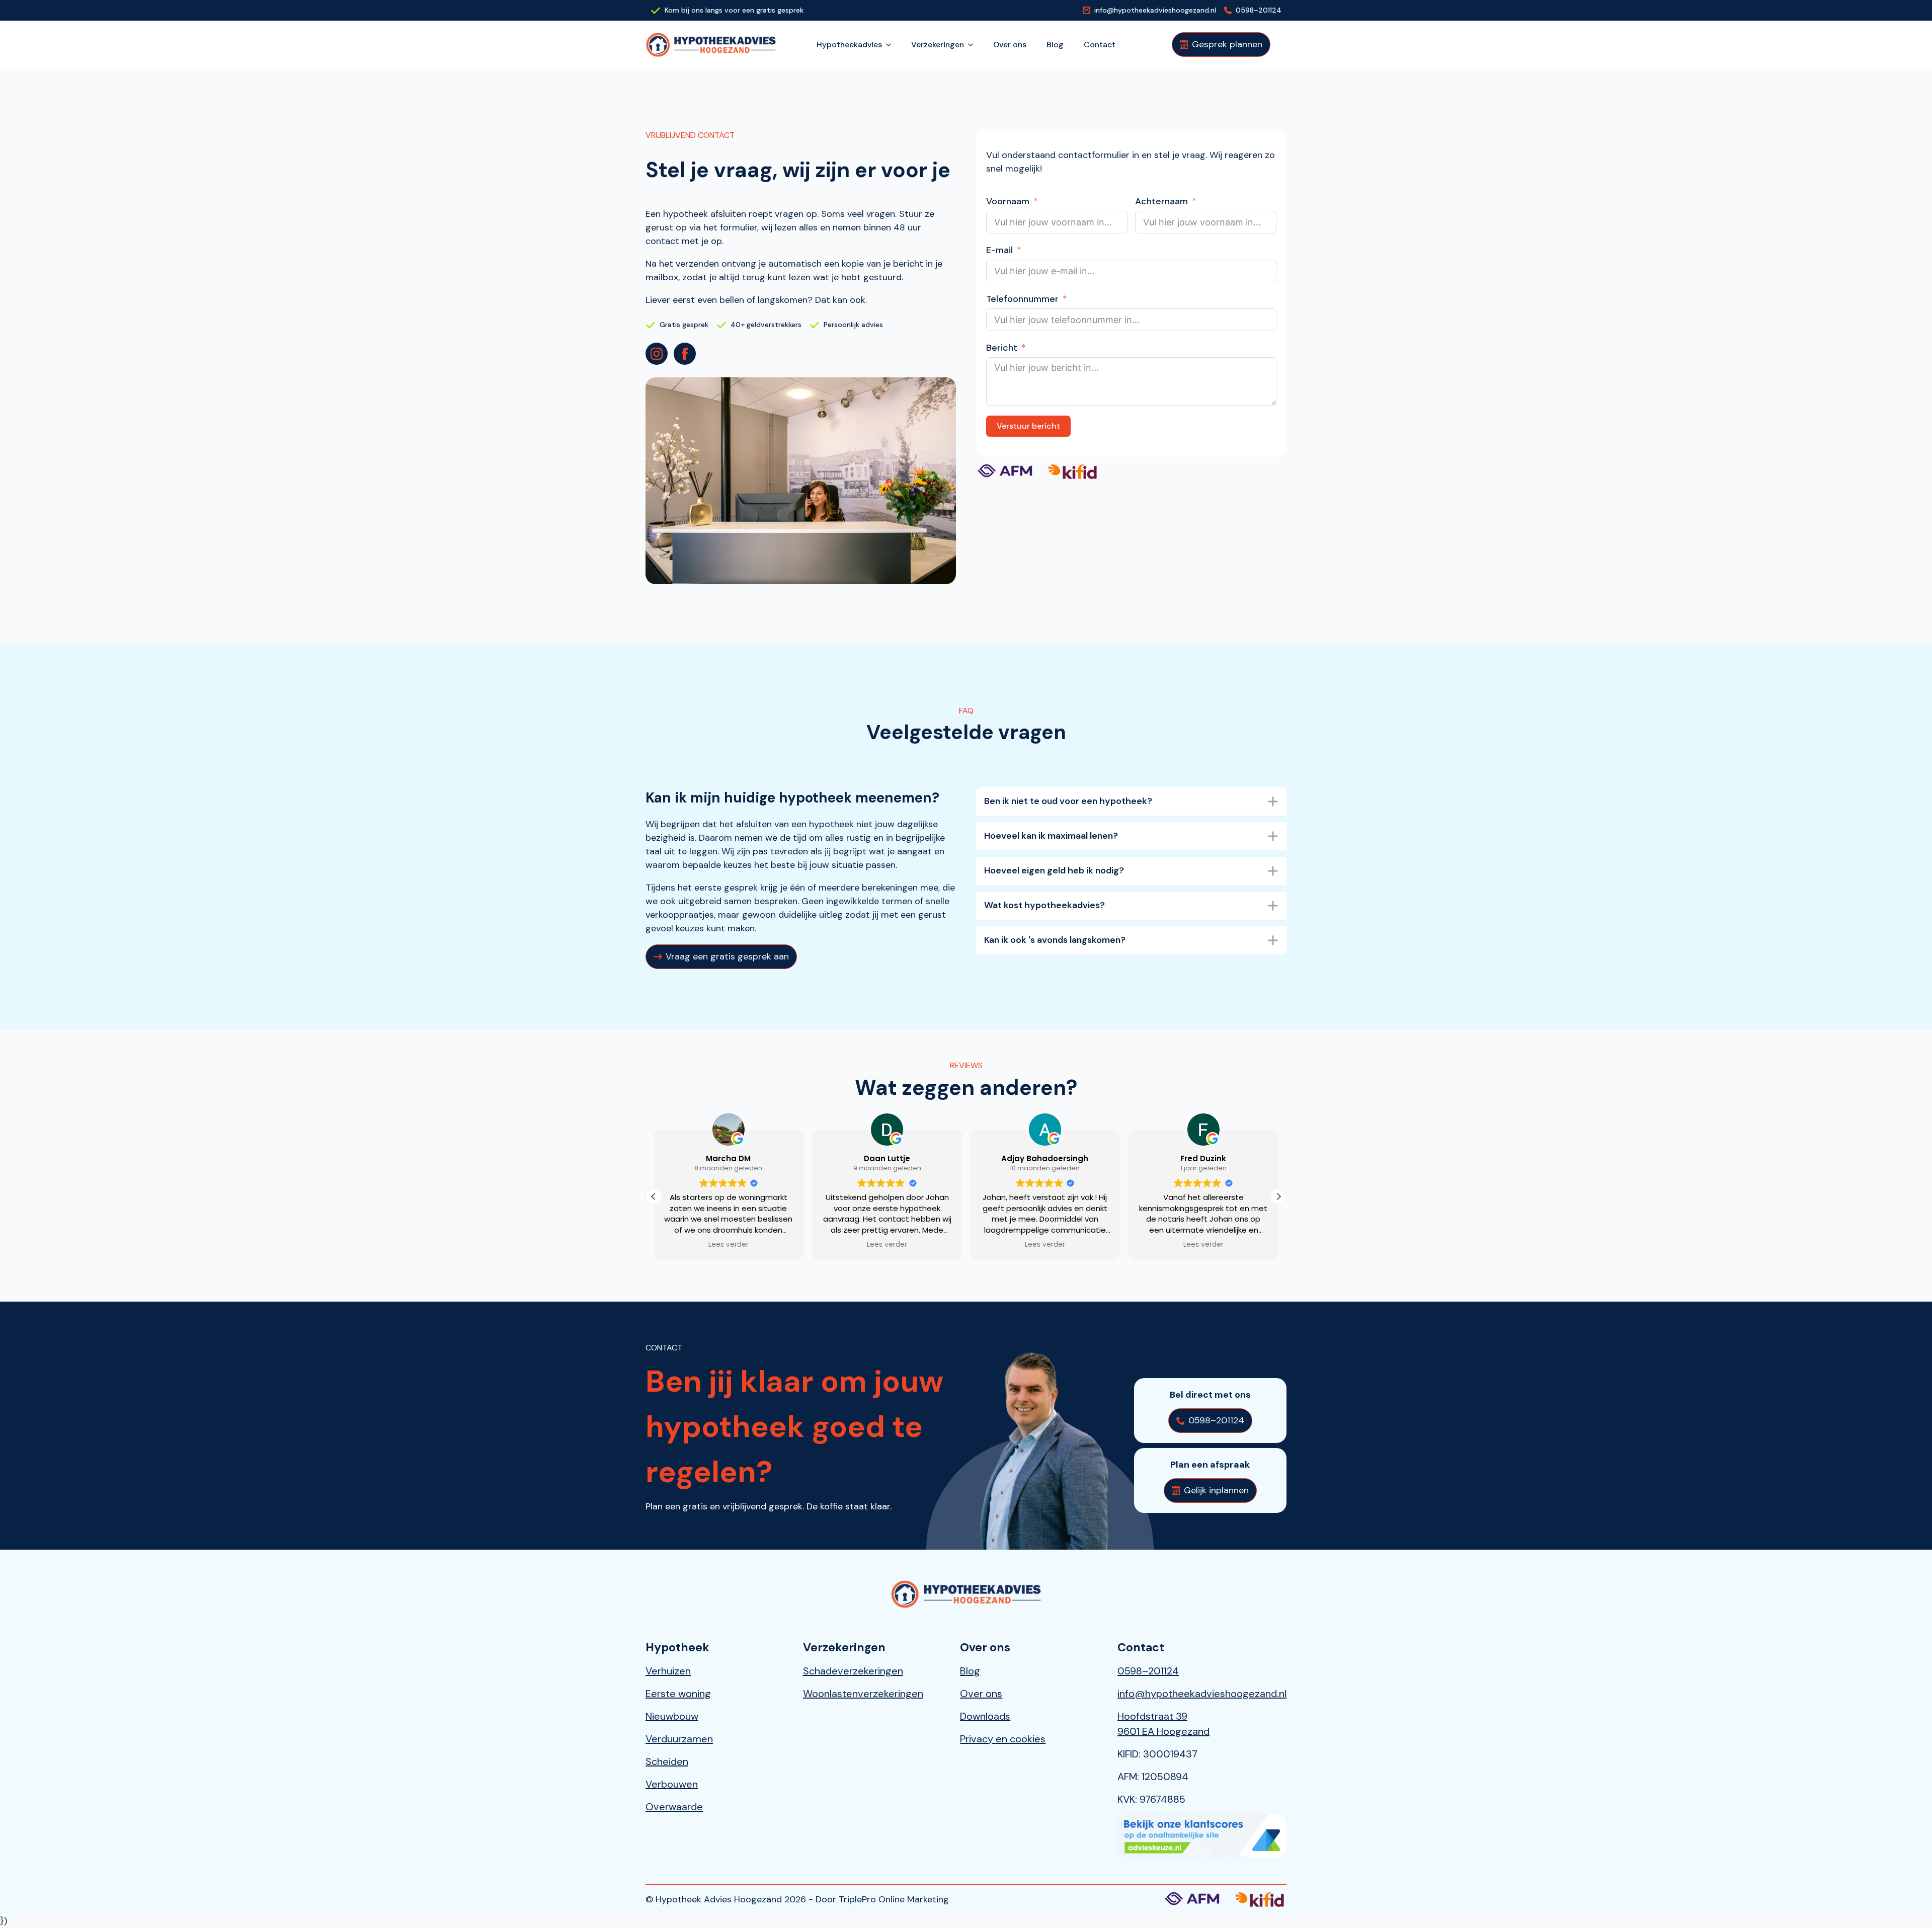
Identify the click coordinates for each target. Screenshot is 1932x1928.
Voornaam (1008, 201)
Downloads (985, 1716)
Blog (1055, 45)
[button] (1278, 1196)
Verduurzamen (679, 1739)
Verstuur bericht (1028, 426)
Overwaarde (674, 1807)
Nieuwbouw (672, 1716)
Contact (1100, 45)
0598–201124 (1148, 1671)
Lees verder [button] (729, 1245)
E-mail (999, 250)
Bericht (1002, 348)
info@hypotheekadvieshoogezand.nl (1202, 1694)
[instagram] (657, 354)
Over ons (1010, 45)
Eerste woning (678, 1694)
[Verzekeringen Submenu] (974, 45)
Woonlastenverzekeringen (863, 1694)
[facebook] (685, 354)
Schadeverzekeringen (853, 1671)
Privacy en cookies (1003, 1739)
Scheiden (667, 1761)
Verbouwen (672, 1784)
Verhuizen (668, 1671)
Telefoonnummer (1022, 299)
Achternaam (1161, 201)
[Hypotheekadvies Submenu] (892, 45)
